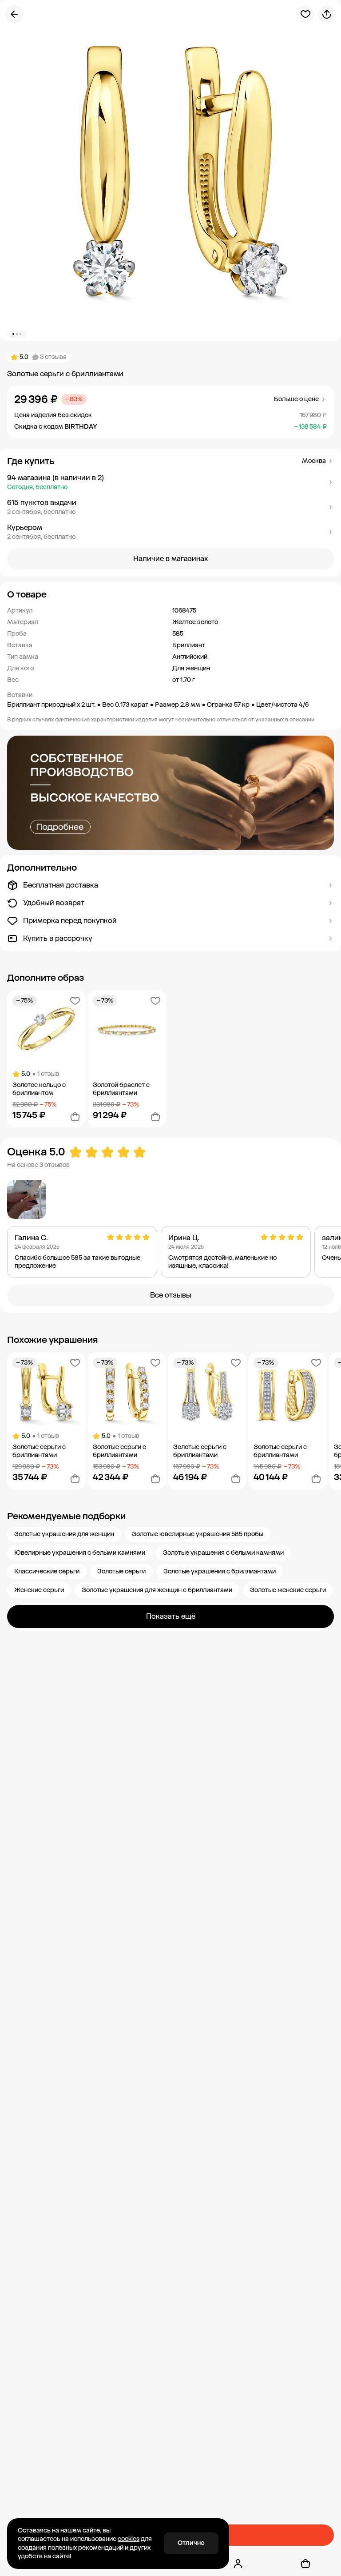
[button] (170, 482)
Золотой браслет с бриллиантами (121, 1089)
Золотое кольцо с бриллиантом (39, 1089)
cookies (129, 2539)
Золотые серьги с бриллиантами (39, 1451)
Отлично (191, 2543)
